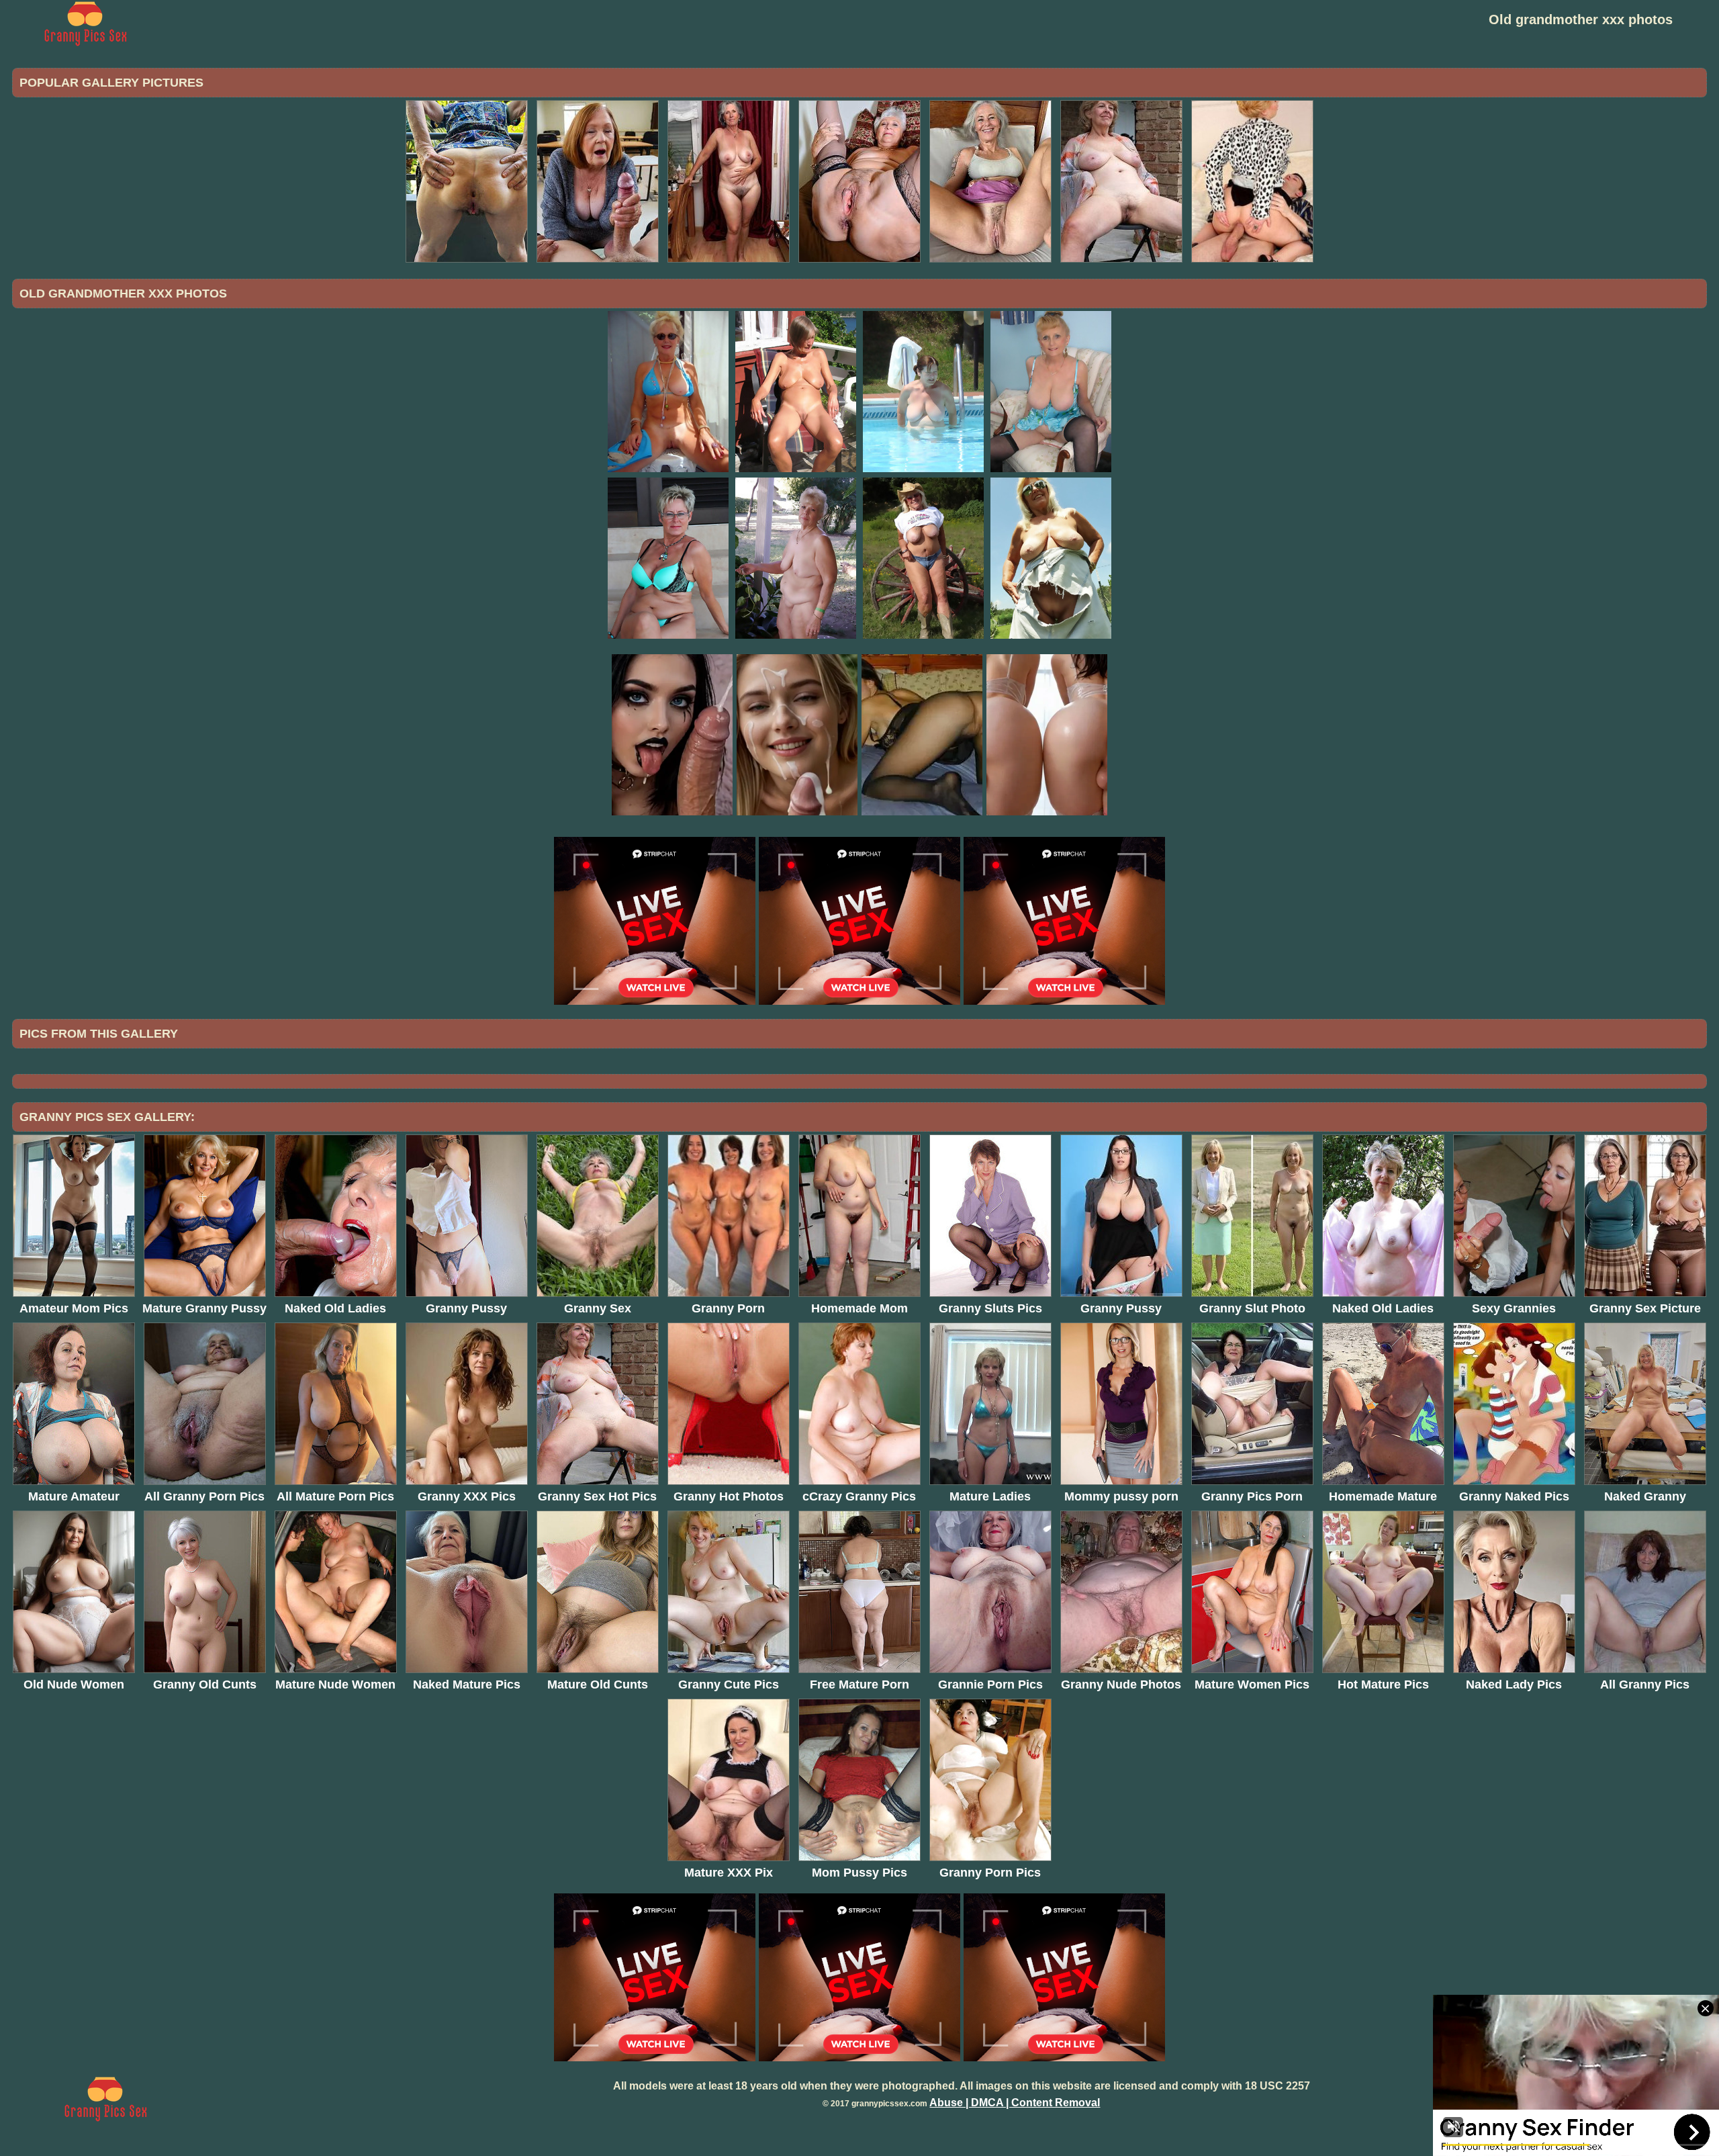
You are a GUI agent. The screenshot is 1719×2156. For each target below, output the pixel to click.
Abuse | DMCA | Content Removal (1015, 2103)
